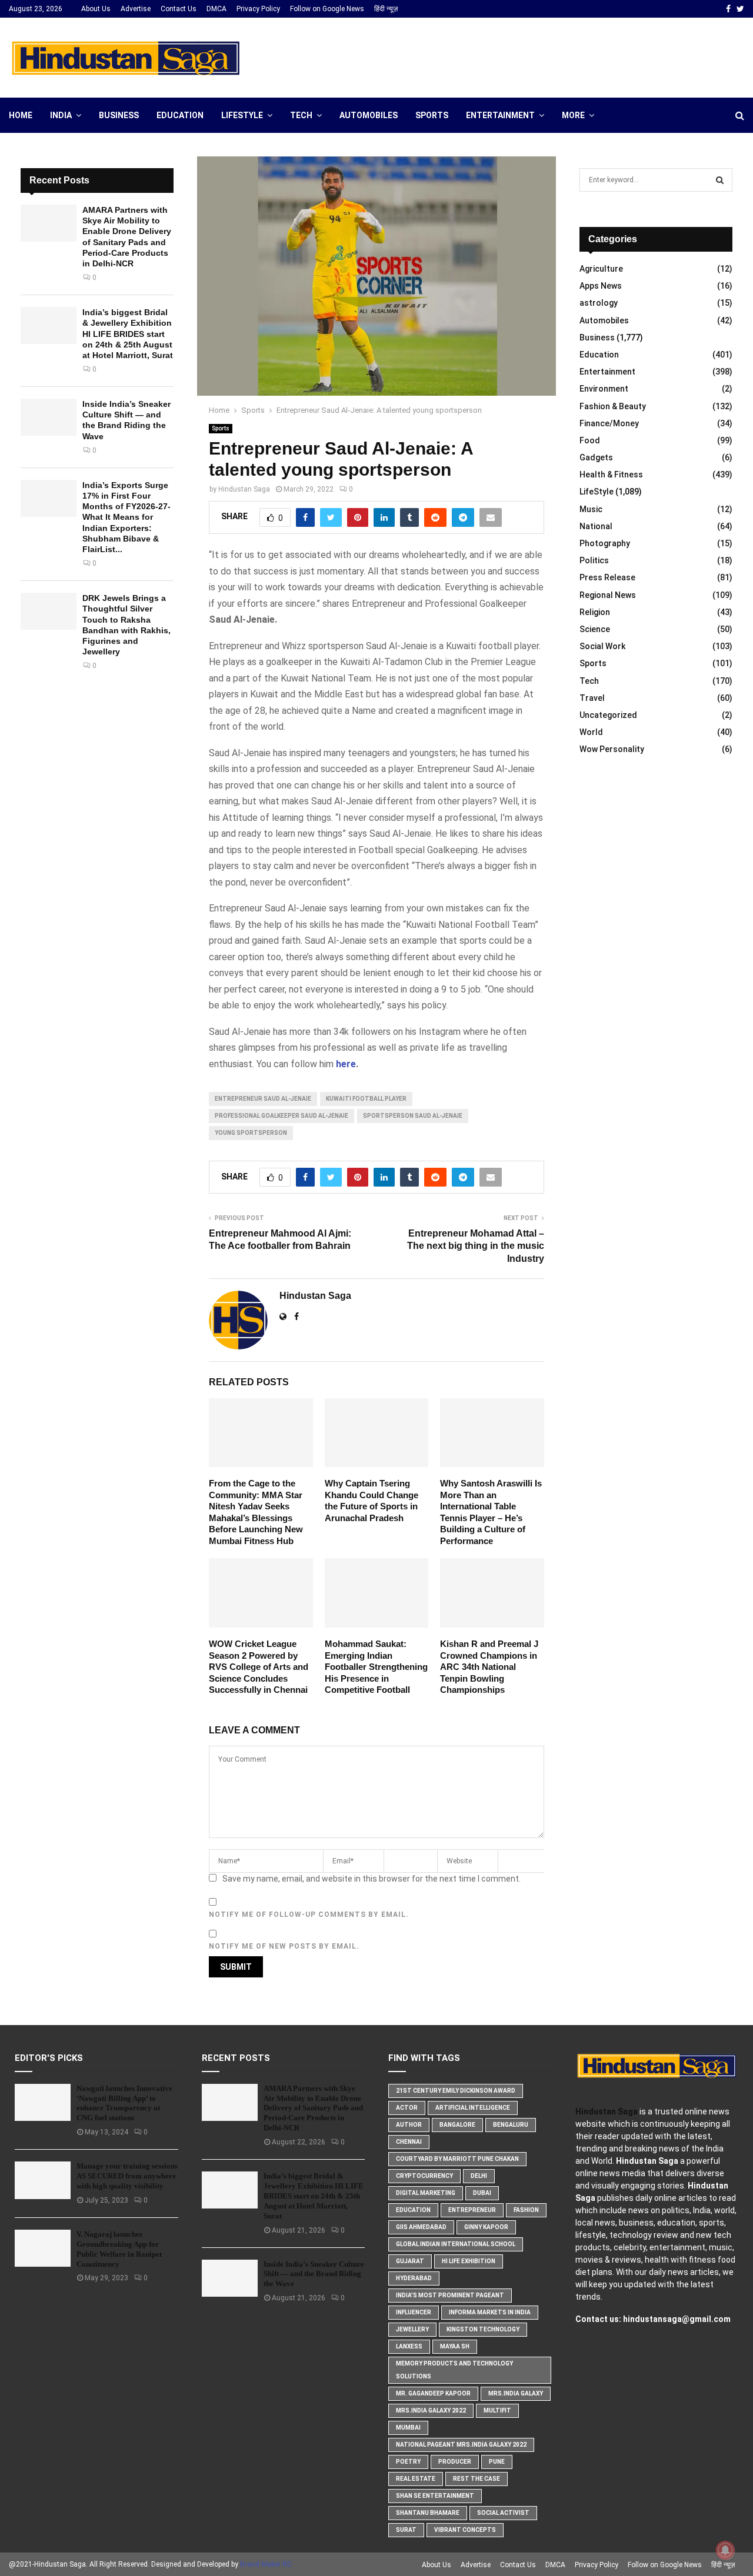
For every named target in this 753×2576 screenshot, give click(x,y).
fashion (526, 2210)
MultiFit (497, 2410)
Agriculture (601, 269)
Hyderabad (414, 2278)
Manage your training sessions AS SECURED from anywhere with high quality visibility (127, 2176)
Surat (406, 2530)
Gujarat (410, 2261)
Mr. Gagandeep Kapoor (433, 2393)
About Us (96, 9)
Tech (301, 115)
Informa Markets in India (490, 2312)
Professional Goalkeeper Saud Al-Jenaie (281, 1116)
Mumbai (408, 2428)
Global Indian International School (456, 2244)
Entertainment (500, 115)
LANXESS (409, 2346)
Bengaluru (511, 2125)
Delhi (479, 2176)
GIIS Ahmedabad (421, 2227)
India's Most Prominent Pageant (450, 2295)
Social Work (602, 646)
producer (455, 2462)
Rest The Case (477, 2479)
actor (407, 2108)
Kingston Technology (483, 2329)
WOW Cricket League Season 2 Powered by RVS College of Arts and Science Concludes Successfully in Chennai (259, 1667)
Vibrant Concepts (465, 2530)
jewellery (412, 2329)
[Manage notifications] (725, 2550)
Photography (605, 543)
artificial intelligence (473, 2108)
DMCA (216, 9)
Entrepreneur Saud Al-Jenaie (263, 1099)
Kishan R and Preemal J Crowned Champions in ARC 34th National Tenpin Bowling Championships (489, 1667)
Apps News (601, 286)
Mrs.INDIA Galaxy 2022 (431, 2410)
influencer (414, 2312)
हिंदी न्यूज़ (386, 9)
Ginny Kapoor (486, 2227)
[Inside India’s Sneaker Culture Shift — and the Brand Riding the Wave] (49, 417)
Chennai (409, 2142)
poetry (408, 2462)
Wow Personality (612, 749)
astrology (599, 303)
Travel (592, 698)
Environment (604, 389)
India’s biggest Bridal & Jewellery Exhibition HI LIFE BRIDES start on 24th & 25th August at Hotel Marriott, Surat (128, 334)
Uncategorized (608, 715)
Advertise (136, 9)
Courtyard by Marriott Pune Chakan (457, 2159)
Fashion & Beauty (613, 406)
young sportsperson (251, 1133)
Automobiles (369, 115)
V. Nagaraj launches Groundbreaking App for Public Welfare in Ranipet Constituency (119, 2249)
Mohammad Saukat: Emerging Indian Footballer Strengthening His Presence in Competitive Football (376, 1667)
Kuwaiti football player (366, 1099)
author (409, 2125)
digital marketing (426, 2193)
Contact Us (179, 9)
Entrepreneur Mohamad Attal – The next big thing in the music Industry (476, 1246)
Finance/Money (609, 423)
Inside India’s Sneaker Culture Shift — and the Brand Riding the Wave (314, 2274)
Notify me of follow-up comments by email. (309, 1915)
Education (180, 115)
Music (591, 509)
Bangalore (457, 2125)
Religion (595, 612)
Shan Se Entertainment (435, 2496)
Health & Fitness (611, 475)
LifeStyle (242, 115)
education (413, 2210)
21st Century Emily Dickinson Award (456, 2091)
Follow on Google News (327, 9)
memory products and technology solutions (454, 2370)
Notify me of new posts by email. (284, 1946)
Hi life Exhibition (469, 2261)
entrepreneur (472, 2210)
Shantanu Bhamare (428, 2513)
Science (595, 629)
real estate (416, 2479)
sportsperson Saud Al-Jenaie (413, 1116)
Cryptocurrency (424, 2176)
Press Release (607, 577)
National (596, 526)
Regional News (608, 595)
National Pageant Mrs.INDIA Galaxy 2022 (461, 2445)
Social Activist (503, 2513)
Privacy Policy (258, 9)
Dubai (482, 2193)
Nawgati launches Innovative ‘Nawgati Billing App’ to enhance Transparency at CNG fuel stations (124, 2103)
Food (590, 440)
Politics (594, 560)
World (591, 732)
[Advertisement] (530, 56)
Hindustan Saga (244, 489)
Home (21, 115)
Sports (432, 115)
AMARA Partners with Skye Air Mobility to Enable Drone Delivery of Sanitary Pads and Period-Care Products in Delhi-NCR (313, 2108)
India (61, 115)
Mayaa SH (455, 2346)
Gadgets (596, 457)
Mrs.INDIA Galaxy (516, 2393)
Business (119, 115)
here (346, 1064)
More (573, 115)
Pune (497, 2462)
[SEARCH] (720, 180)
